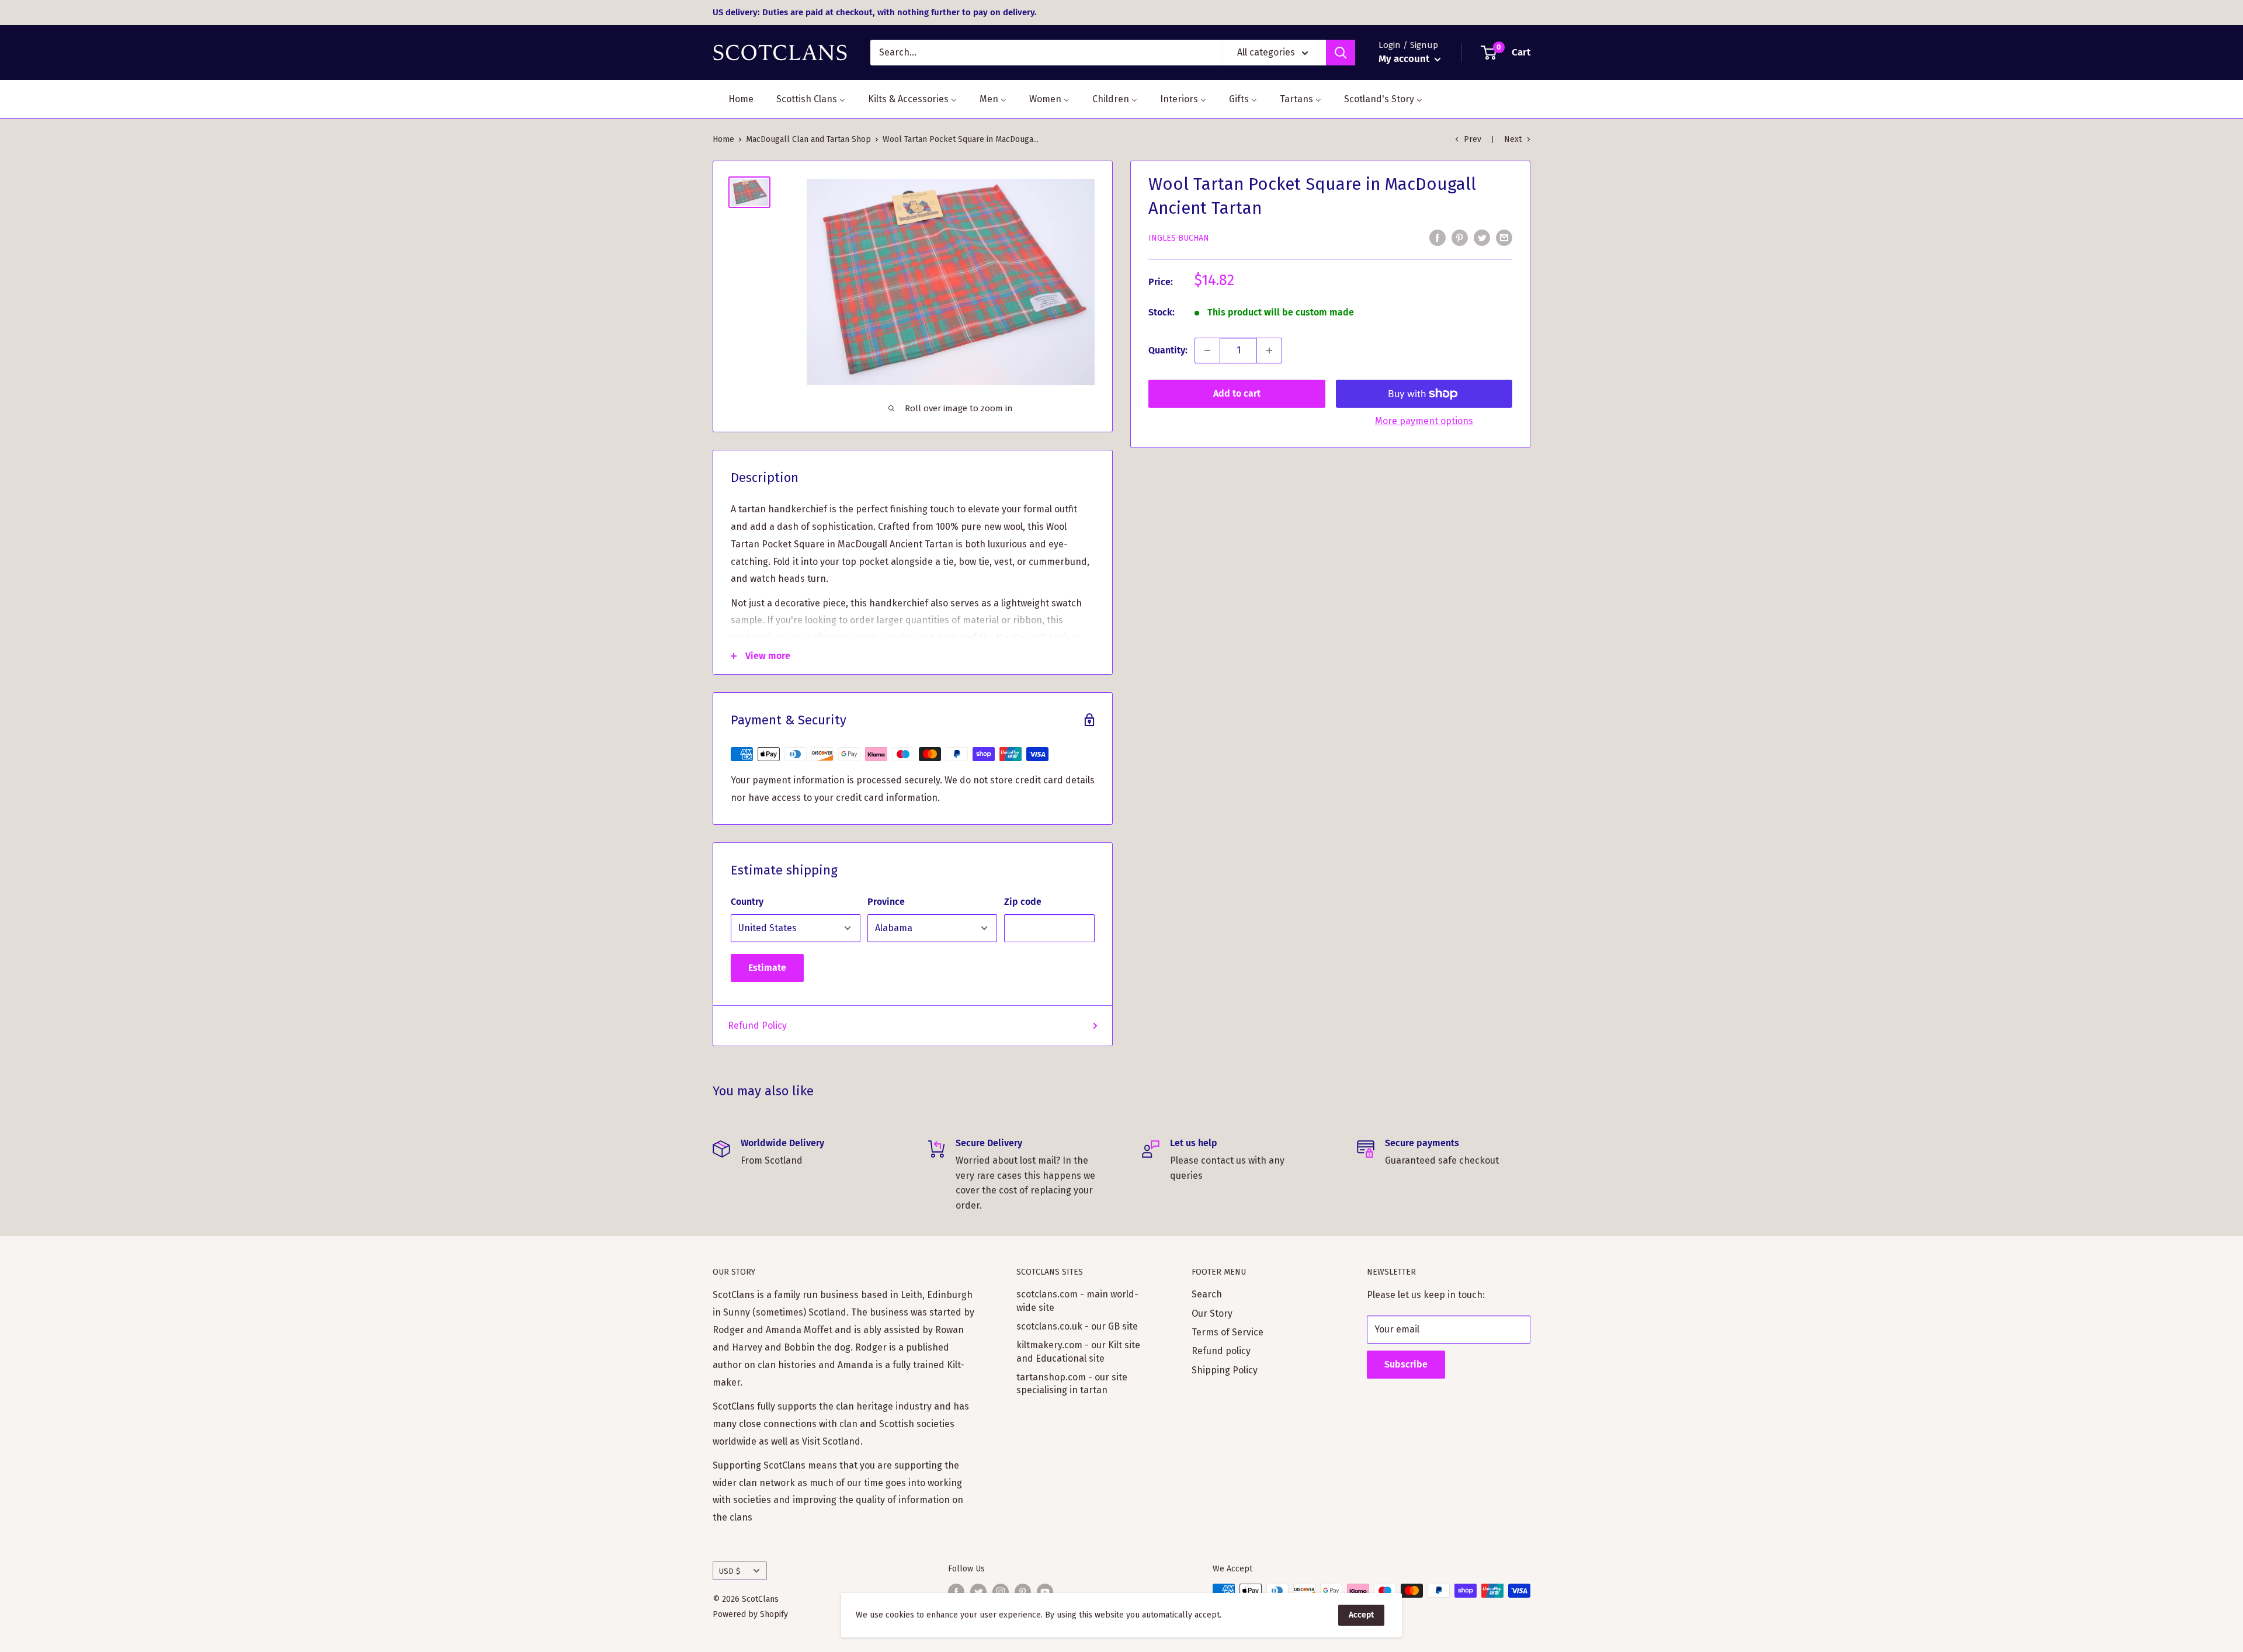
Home (723, 139)
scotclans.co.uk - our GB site (1077, 1326)
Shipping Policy (1225, 1370)
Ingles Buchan (1179, 238)
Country (747, 902)
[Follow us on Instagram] (1001, 1592)
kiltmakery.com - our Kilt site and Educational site (1078, 1351)
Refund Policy (757, 1025)
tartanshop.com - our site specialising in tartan (1072, 1384)
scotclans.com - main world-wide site (1077, 1301)
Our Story (1212, 1313)
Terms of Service (1228, 1332)
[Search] (1341, 53)
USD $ (730, 1571)
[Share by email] (1504, 237)
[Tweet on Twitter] (1482, 237)
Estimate (767, 968)
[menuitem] (734, 99)
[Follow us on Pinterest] (1023, 1592)
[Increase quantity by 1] (1269, 350)
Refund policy (1221, 1351)
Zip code (1023, 902)
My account (1405, 59)
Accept (1361, 1615)
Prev (1473, 139)
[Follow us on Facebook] (956, 1592)
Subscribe (1406, 1364)
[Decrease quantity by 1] (1207, 350)
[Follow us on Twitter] (978, 1592)
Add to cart (1237, 393)
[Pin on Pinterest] (1460, 237)
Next (1513, 139)
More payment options (1424, 421)
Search (1207, 1294)
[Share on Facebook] (1438, 237)
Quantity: (1168, 350)
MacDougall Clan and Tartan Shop (808, 139)
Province (886, 902)
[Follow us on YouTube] (1045, 1592)
